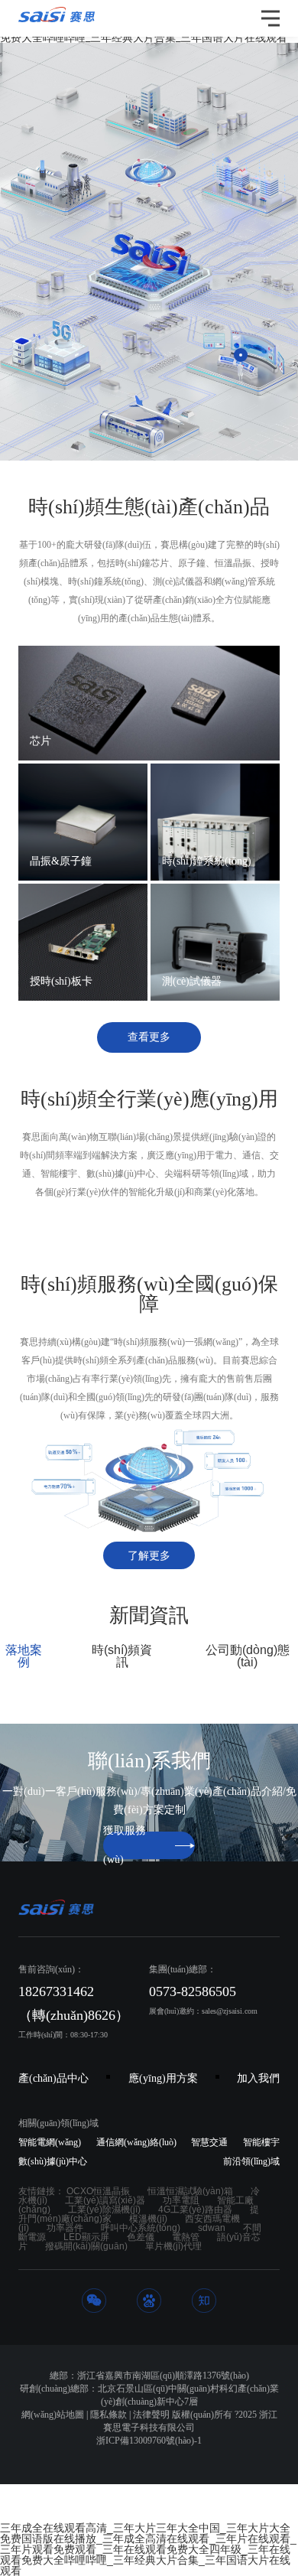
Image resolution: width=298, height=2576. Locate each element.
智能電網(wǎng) (50, 2142)
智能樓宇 (261, 2142)
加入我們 (258, 2078)
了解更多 (149, 1556)
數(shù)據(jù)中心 (53, 2161)
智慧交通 (209, 2142)
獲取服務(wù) (125, 1845)
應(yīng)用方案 (163, 2078)
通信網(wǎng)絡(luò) (136, 2142)
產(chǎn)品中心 (53, 2078)
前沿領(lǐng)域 (217, 355)
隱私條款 (109, 2415)
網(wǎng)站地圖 (53, 2415)
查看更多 (149, 1037)
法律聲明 (151, 2415)
